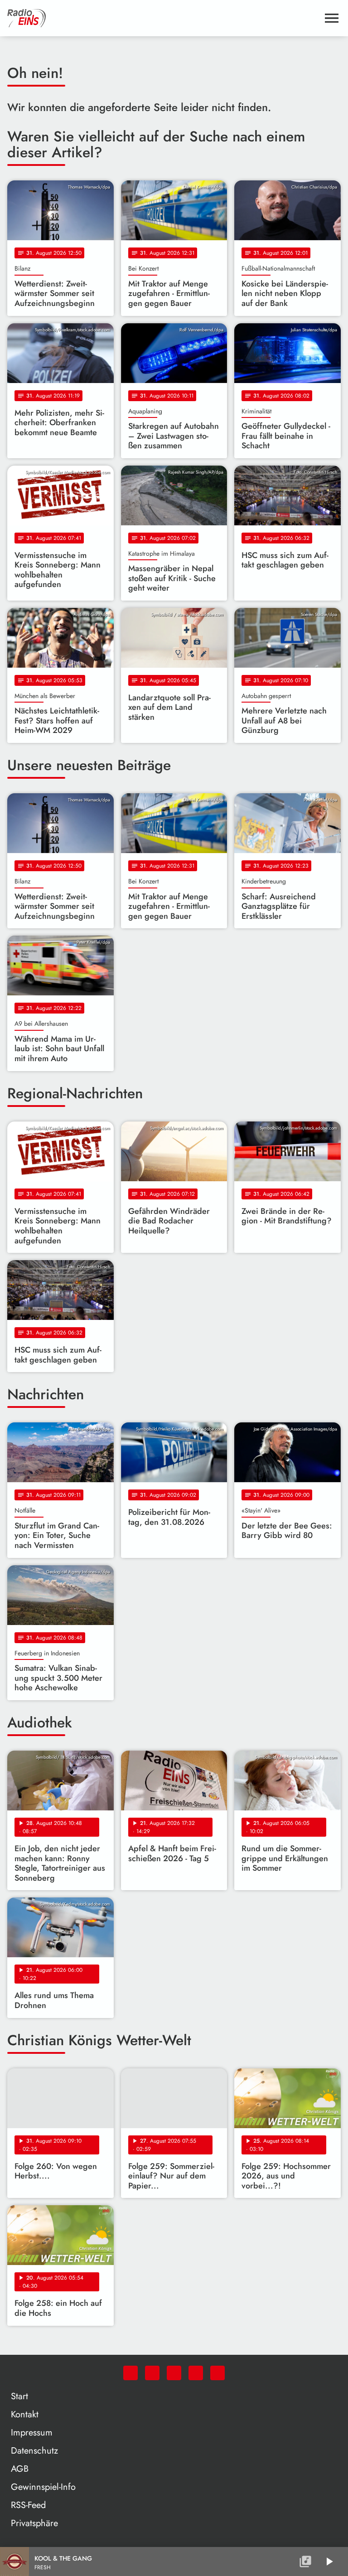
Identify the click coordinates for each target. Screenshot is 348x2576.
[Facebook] (152, 2373)
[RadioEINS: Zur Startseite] (163, 18)
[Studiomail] (196, 2373)
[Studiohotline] (217, 2373)
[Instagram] (174, 2373)
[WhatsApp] (130, 2373)
